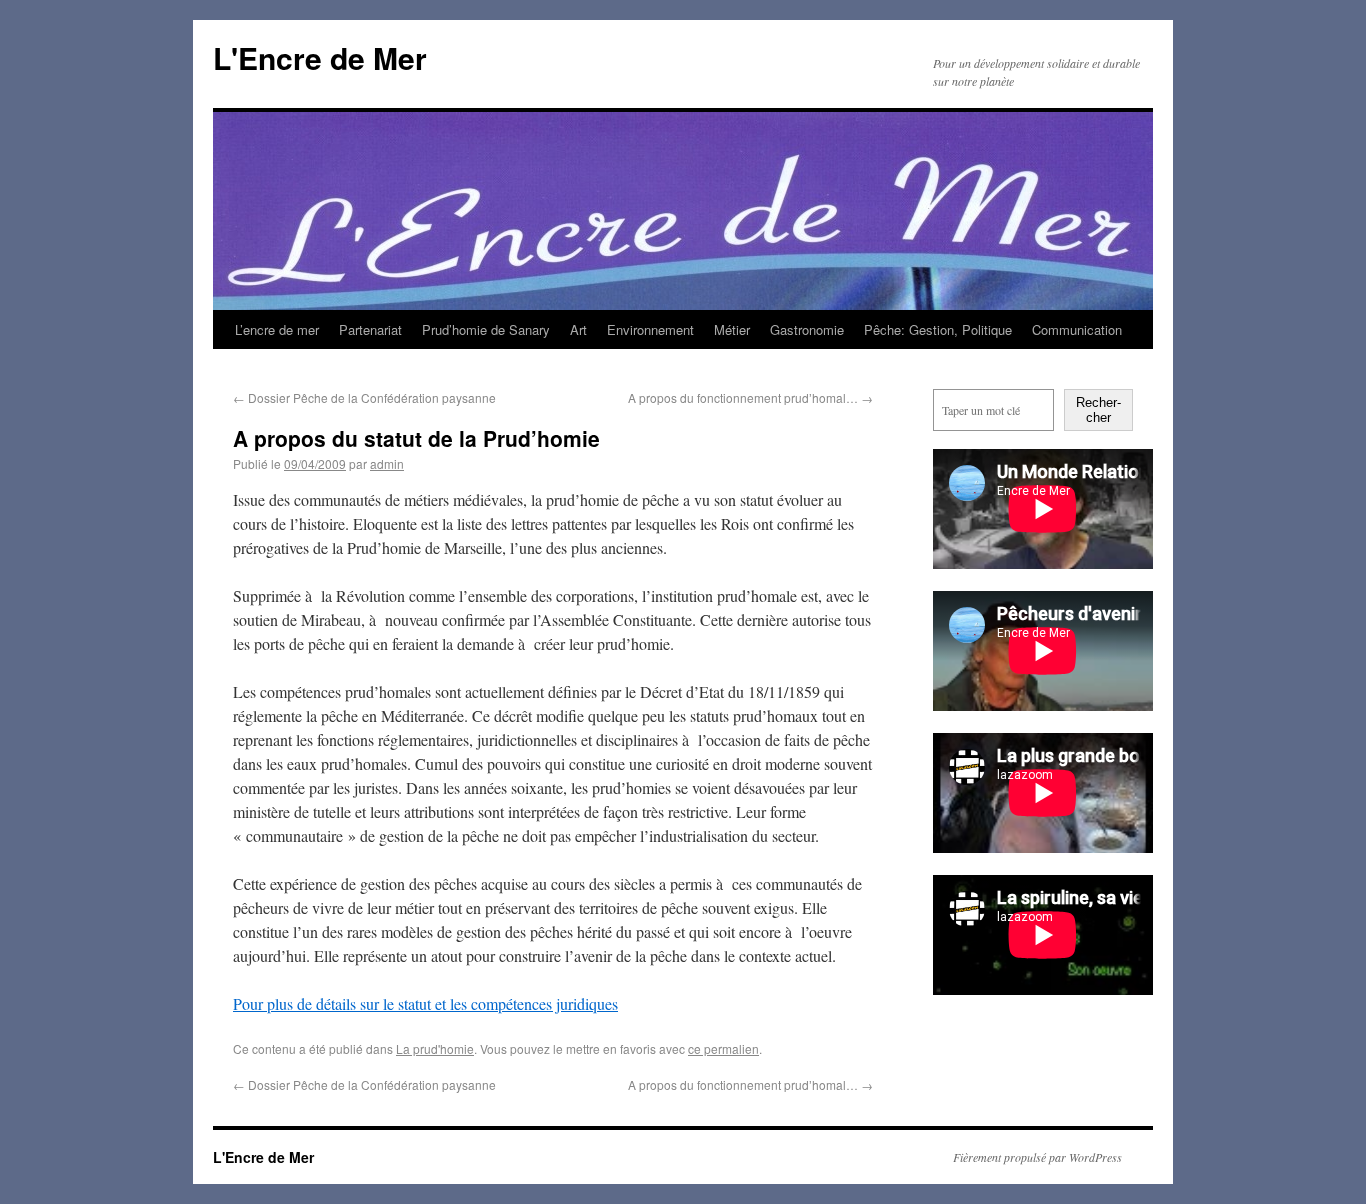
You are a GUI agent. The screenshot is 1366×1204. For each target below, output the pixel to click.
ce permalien (723, 1048)
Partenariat (370, 329)
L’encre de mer (277, 329)
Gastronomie (807, 329)
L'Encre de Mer (320, 57)
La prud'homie (435, 1048)
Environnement (650, 329)
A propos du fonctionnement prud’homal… (750, 397)
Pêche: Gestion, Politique (938, 329)
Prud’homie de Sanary (486, 329)
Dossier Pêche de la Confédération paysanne (364, 397)
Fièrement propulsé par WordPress (1037, 1157)
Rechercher (1098, 410)
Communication (1077, 329)
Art (578, 329)
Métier (732, 329)
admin (387, 463)
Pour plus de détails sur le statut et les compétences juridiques (425, 1003)
